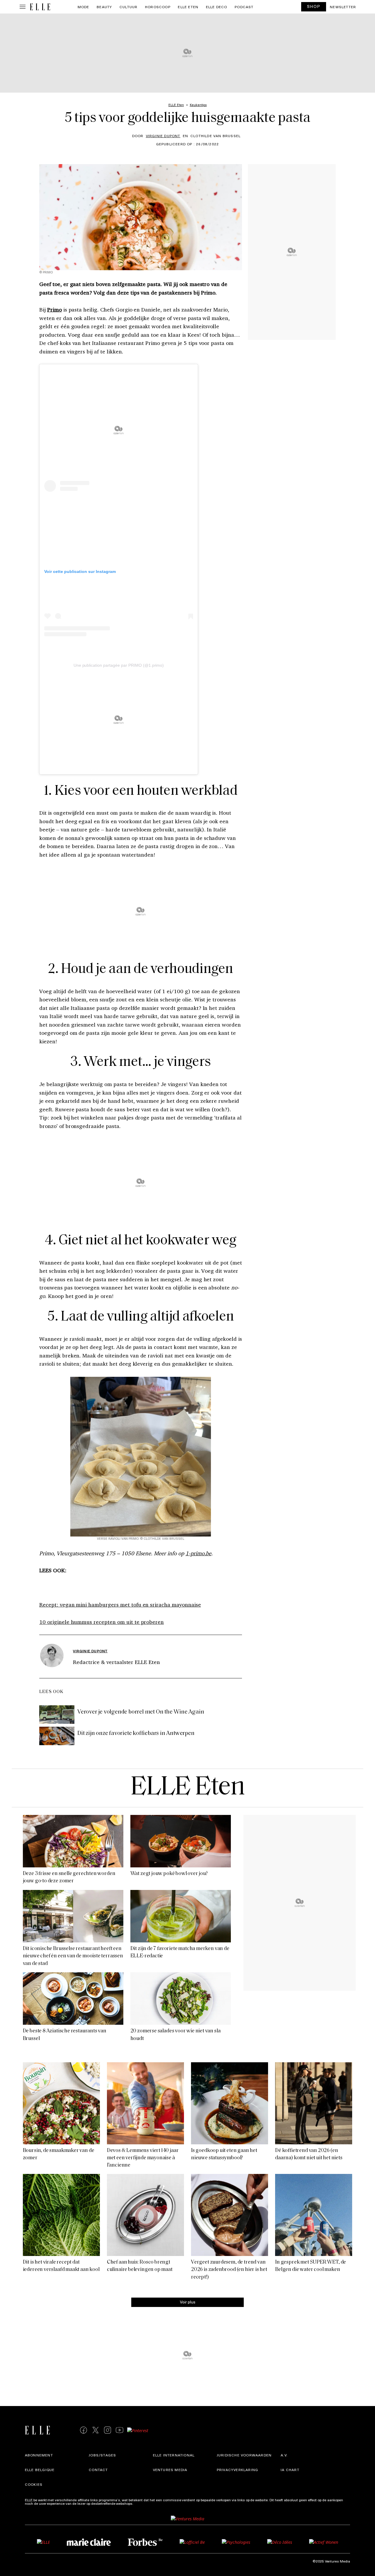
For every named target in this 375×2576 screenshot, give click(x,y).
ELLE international (174, 2455)
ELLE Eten (188, 7)
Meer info (142, 2503)
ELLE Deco (217, 7)
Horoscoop (158, 7)
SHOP (314, 6)
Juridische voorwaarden (244, 2455)
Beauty (104, 7)
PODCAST (244, 7)
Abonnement (39, 2455)
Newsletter (343, 7)
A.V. (284, 2455)
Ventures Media (170, 2470)
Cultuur (128, 7)
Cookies (34, 2484)
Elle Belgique (40, 2470)
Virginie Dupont (163, 136)
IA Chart (290, 2470)
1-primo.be (198, 1553)
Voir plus (188, 2302)
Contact (98, 2470)
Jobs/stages (102, 2455)
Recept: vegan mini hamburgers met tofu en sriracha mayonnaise (120, 1605)
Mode (83, 7)
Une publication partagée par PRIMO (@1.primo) (119, 665)
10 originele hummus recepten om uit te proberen (102, 1622)
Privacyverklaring (237, 2470)
